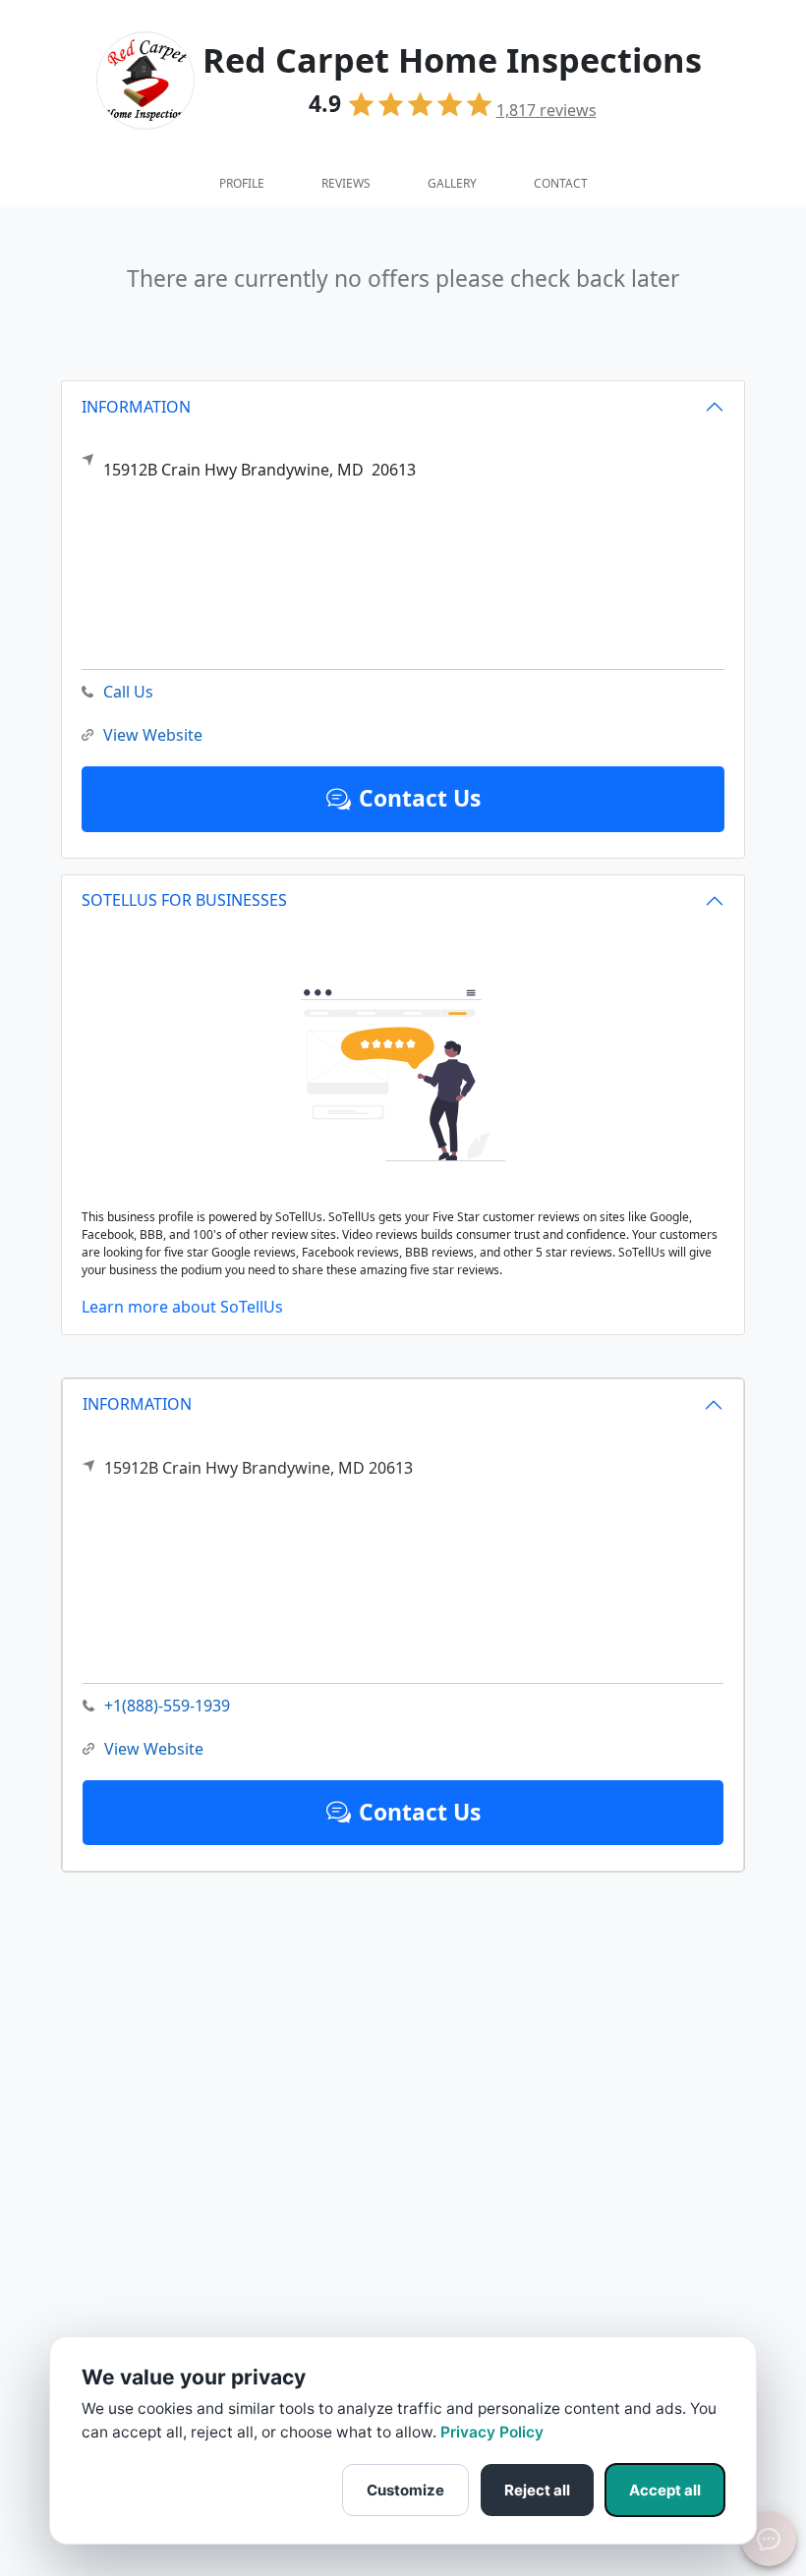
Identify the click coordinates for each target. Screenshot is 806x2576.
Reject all (537, 2490)
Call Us (128, 692)
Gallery (452, 183)
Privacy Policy (492, 2432)
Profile (242, 183)
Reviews (346, 183)
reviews (547, 110)
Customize (405, 2490)
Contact (561, 183)
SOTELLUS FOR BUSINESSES (184, 900)
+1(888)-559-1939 (167, 1706)
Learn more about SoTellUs (182, 1307)
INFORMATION (137, 1404)
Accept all (665, 2490)
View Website (154, 1749)
